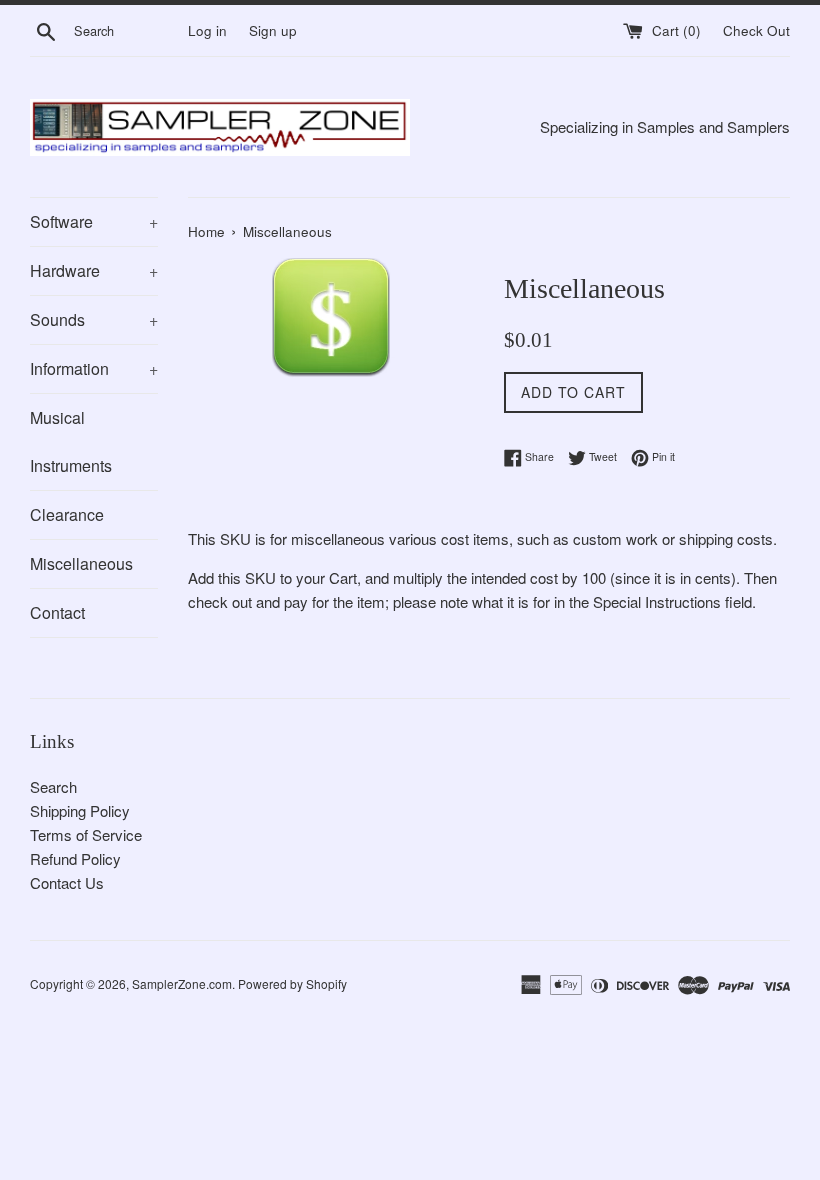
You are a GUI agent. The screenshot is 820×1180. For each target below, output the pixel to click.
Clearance (67, 514)
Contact (57, 612)
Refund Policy (75, 858)
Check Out (756, 30)
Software (94, 221)
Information (94, 368)
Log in (207, 30)
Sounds (94, 319)
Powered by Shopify (292, 983)
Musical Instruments (71, 441)
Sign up (273, 30)
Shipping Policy (80, 810)
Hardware (94, 270)
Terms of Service (86, 834)
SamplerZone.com (182, 983)
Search (53, 786)
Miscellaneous (81, 563)
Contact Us (67, 882)
